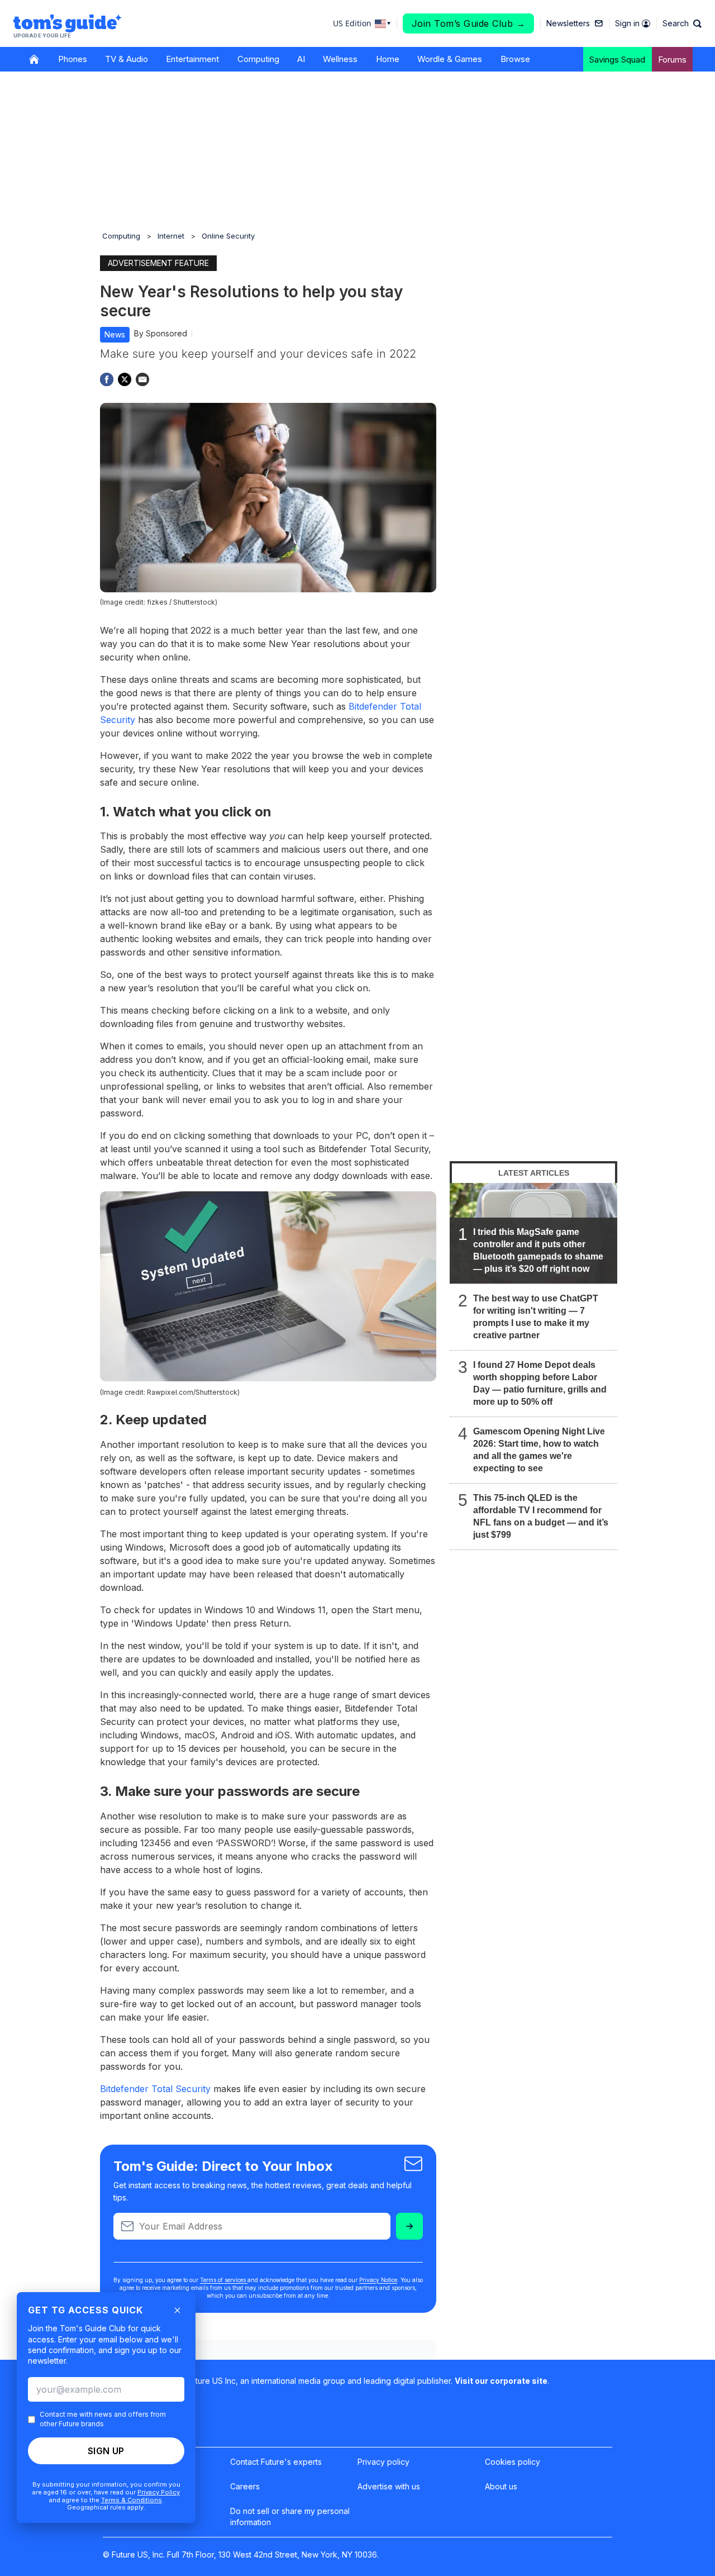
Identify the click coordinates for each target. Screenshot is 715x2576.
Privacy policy (383, 2462)
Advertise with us (389, 2486)
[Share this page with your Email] (142, 379)
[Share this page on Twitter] (125, 379)
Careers (245, 2486)
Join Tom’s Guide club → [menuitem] (469, 23)
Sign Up (106, 2451)
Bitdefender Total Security (155, 2089)
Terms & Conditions (132, 2500)
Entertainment (192, 59)
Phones (73, 59)
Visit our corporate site (501, 2381)
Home (388, 59)
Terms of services (224, 2280)
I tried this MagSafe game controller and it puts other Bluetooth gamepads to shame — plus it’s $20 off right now (538, 1250)
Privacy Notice (378, 2280)
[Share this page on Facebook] (107, 379)
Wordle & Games (450, 59)
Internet (171, 236)
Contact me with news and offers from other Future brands (103, 2419)
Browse (515, 59)
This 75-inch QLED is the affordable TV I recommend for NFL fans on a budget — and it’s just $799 (541, 1516)
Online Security (228, 236)
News (115, 334)
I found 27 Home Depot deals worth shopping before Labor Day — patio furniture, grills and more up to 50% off (540, 1383)
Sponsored (166, 333)
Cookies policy (513, 2462)
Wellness (340, 59)
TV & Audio (127, 59)
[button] (682, 23)
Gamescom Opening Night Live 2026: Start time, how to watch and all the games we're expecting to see (539, 1450)
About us (501, 2486)
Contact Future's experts (276, 2462)
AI (301, 59)
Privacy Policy (159, 2492)
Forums (672, 60)
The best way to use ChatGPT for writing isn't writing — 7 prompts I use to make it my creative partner (536, 1317)
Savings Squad (617, 60)
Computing (258, 59)
